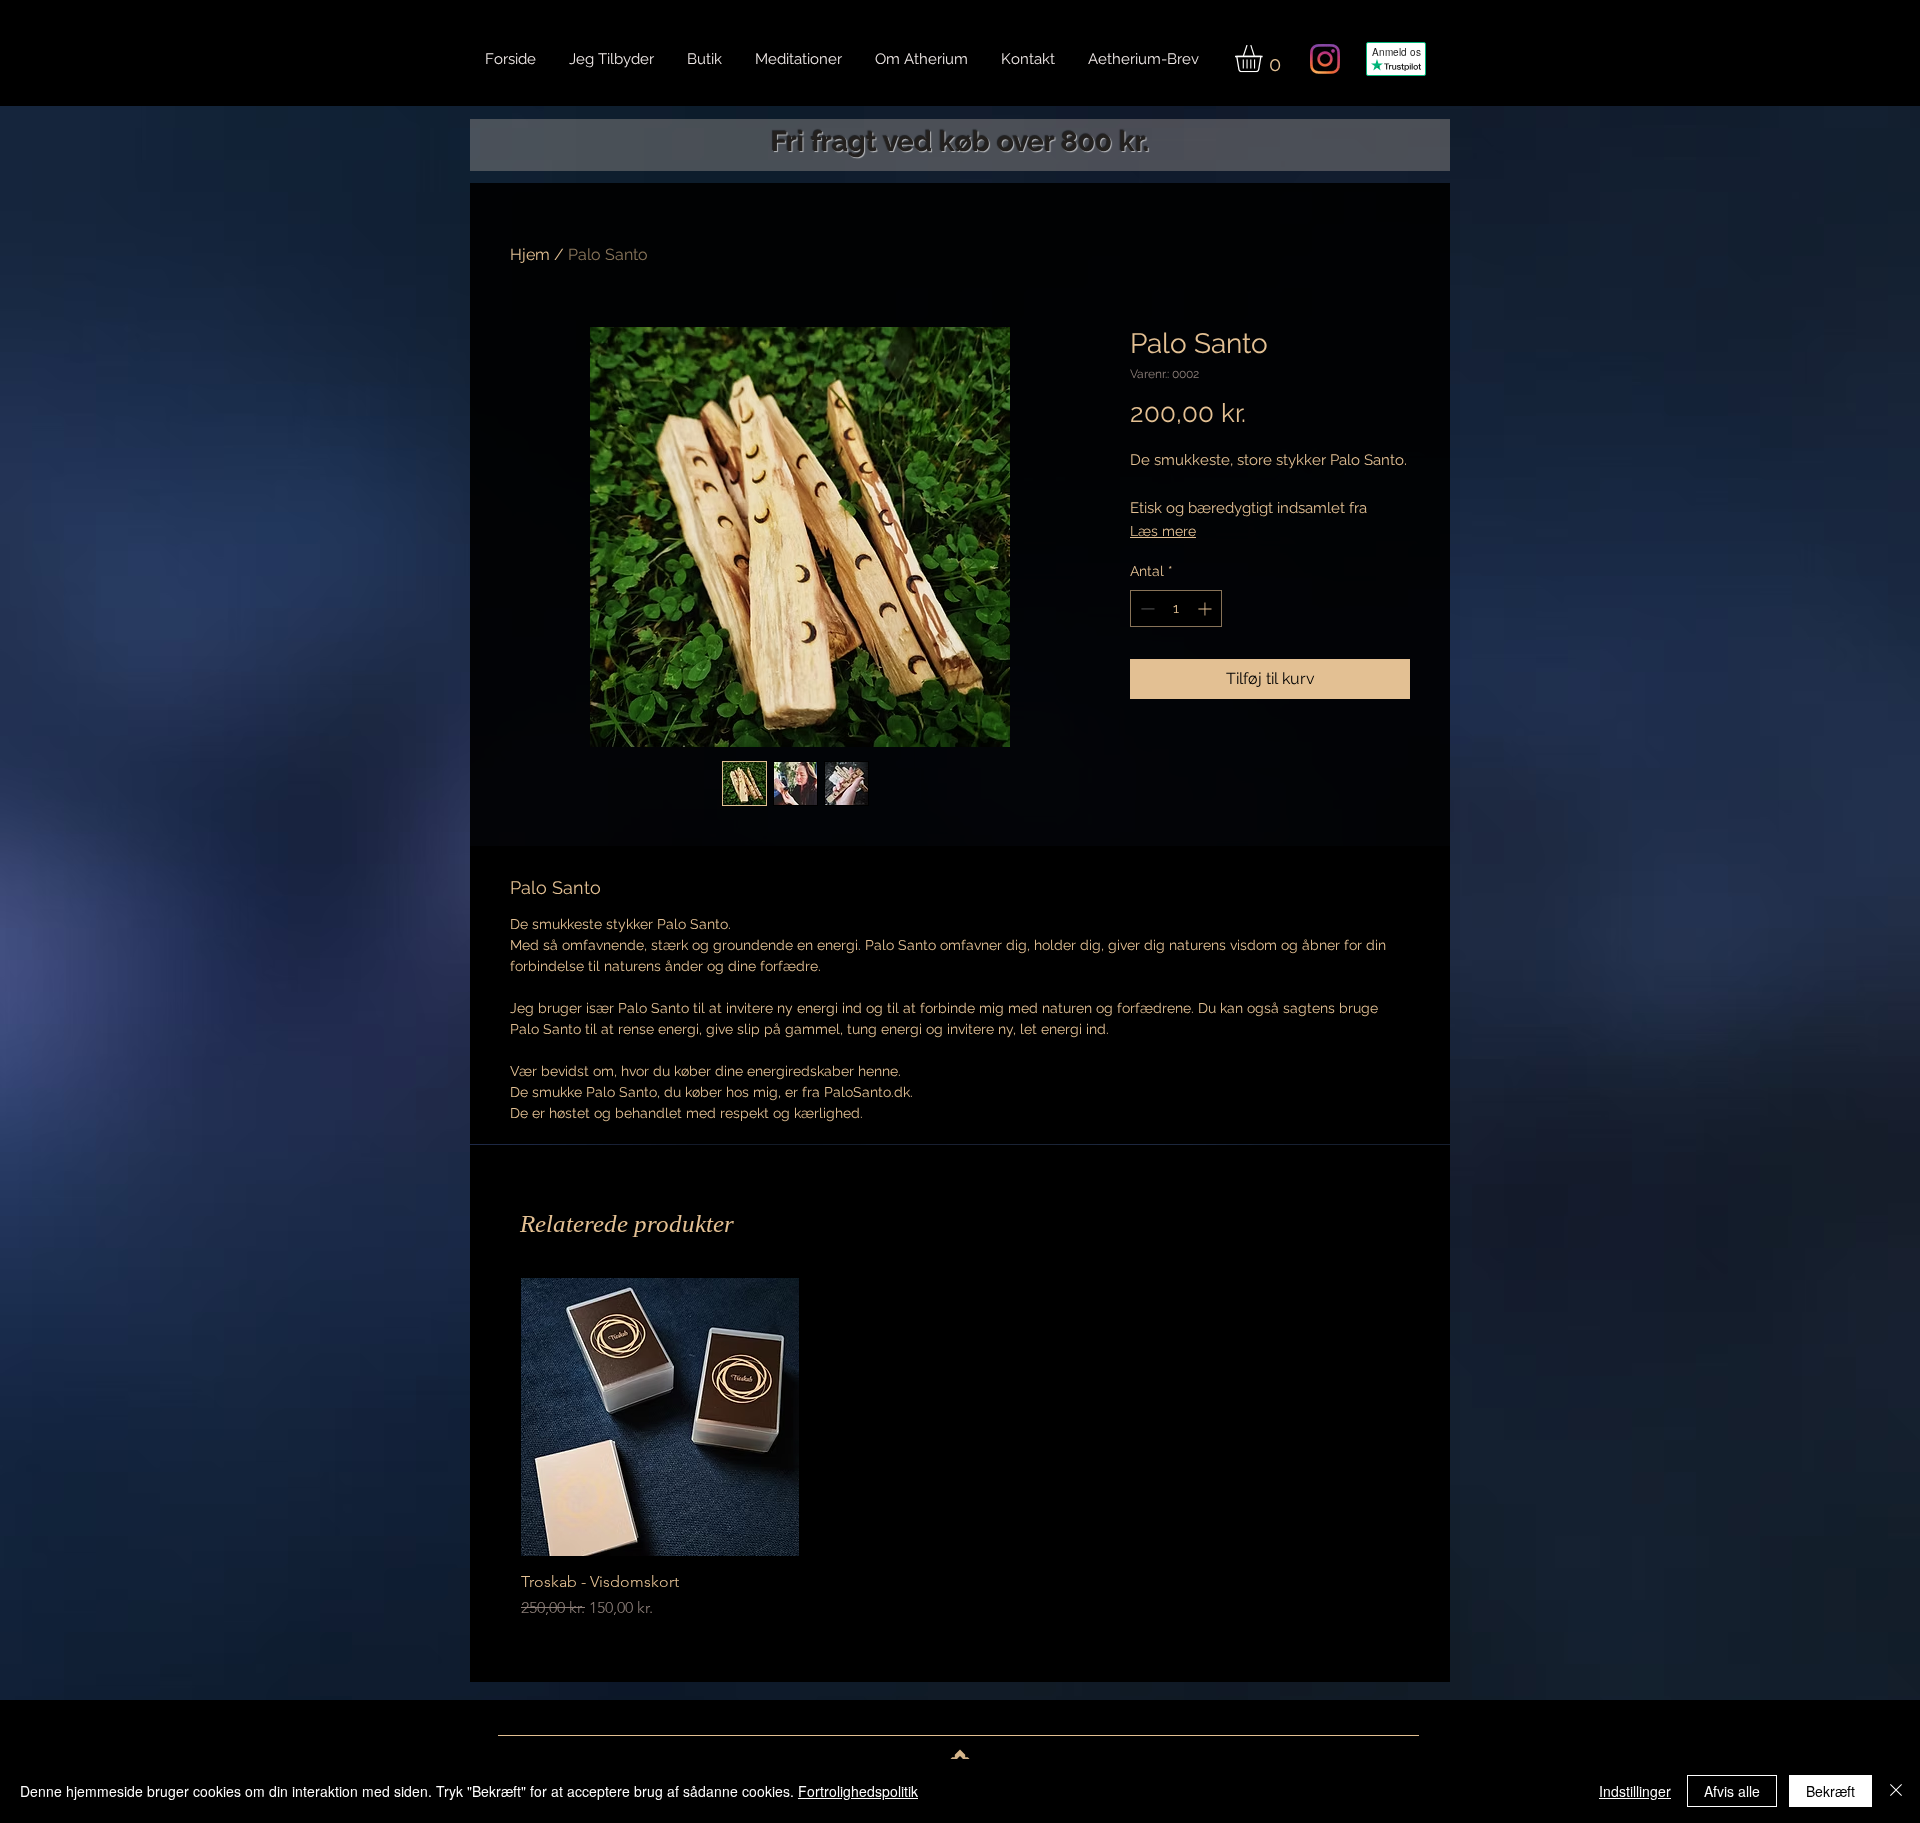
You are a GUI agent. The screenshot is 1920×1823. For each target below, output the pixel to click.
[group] (957, 1449)
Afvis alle (1732, 1791)
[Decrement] (1145, 608)
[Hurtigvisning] (660, 1417)
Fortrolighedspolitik (858, 1791)
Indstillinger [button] (1635, 1791)
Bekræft (1830, 1791)
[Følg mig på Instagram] (1325, 59)
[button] (1264, 58)
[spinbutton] (1176, 608)
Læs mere (1163, 531)
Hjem (530, 254)
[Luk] (1896, 1791)
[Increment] (1206, 608)
